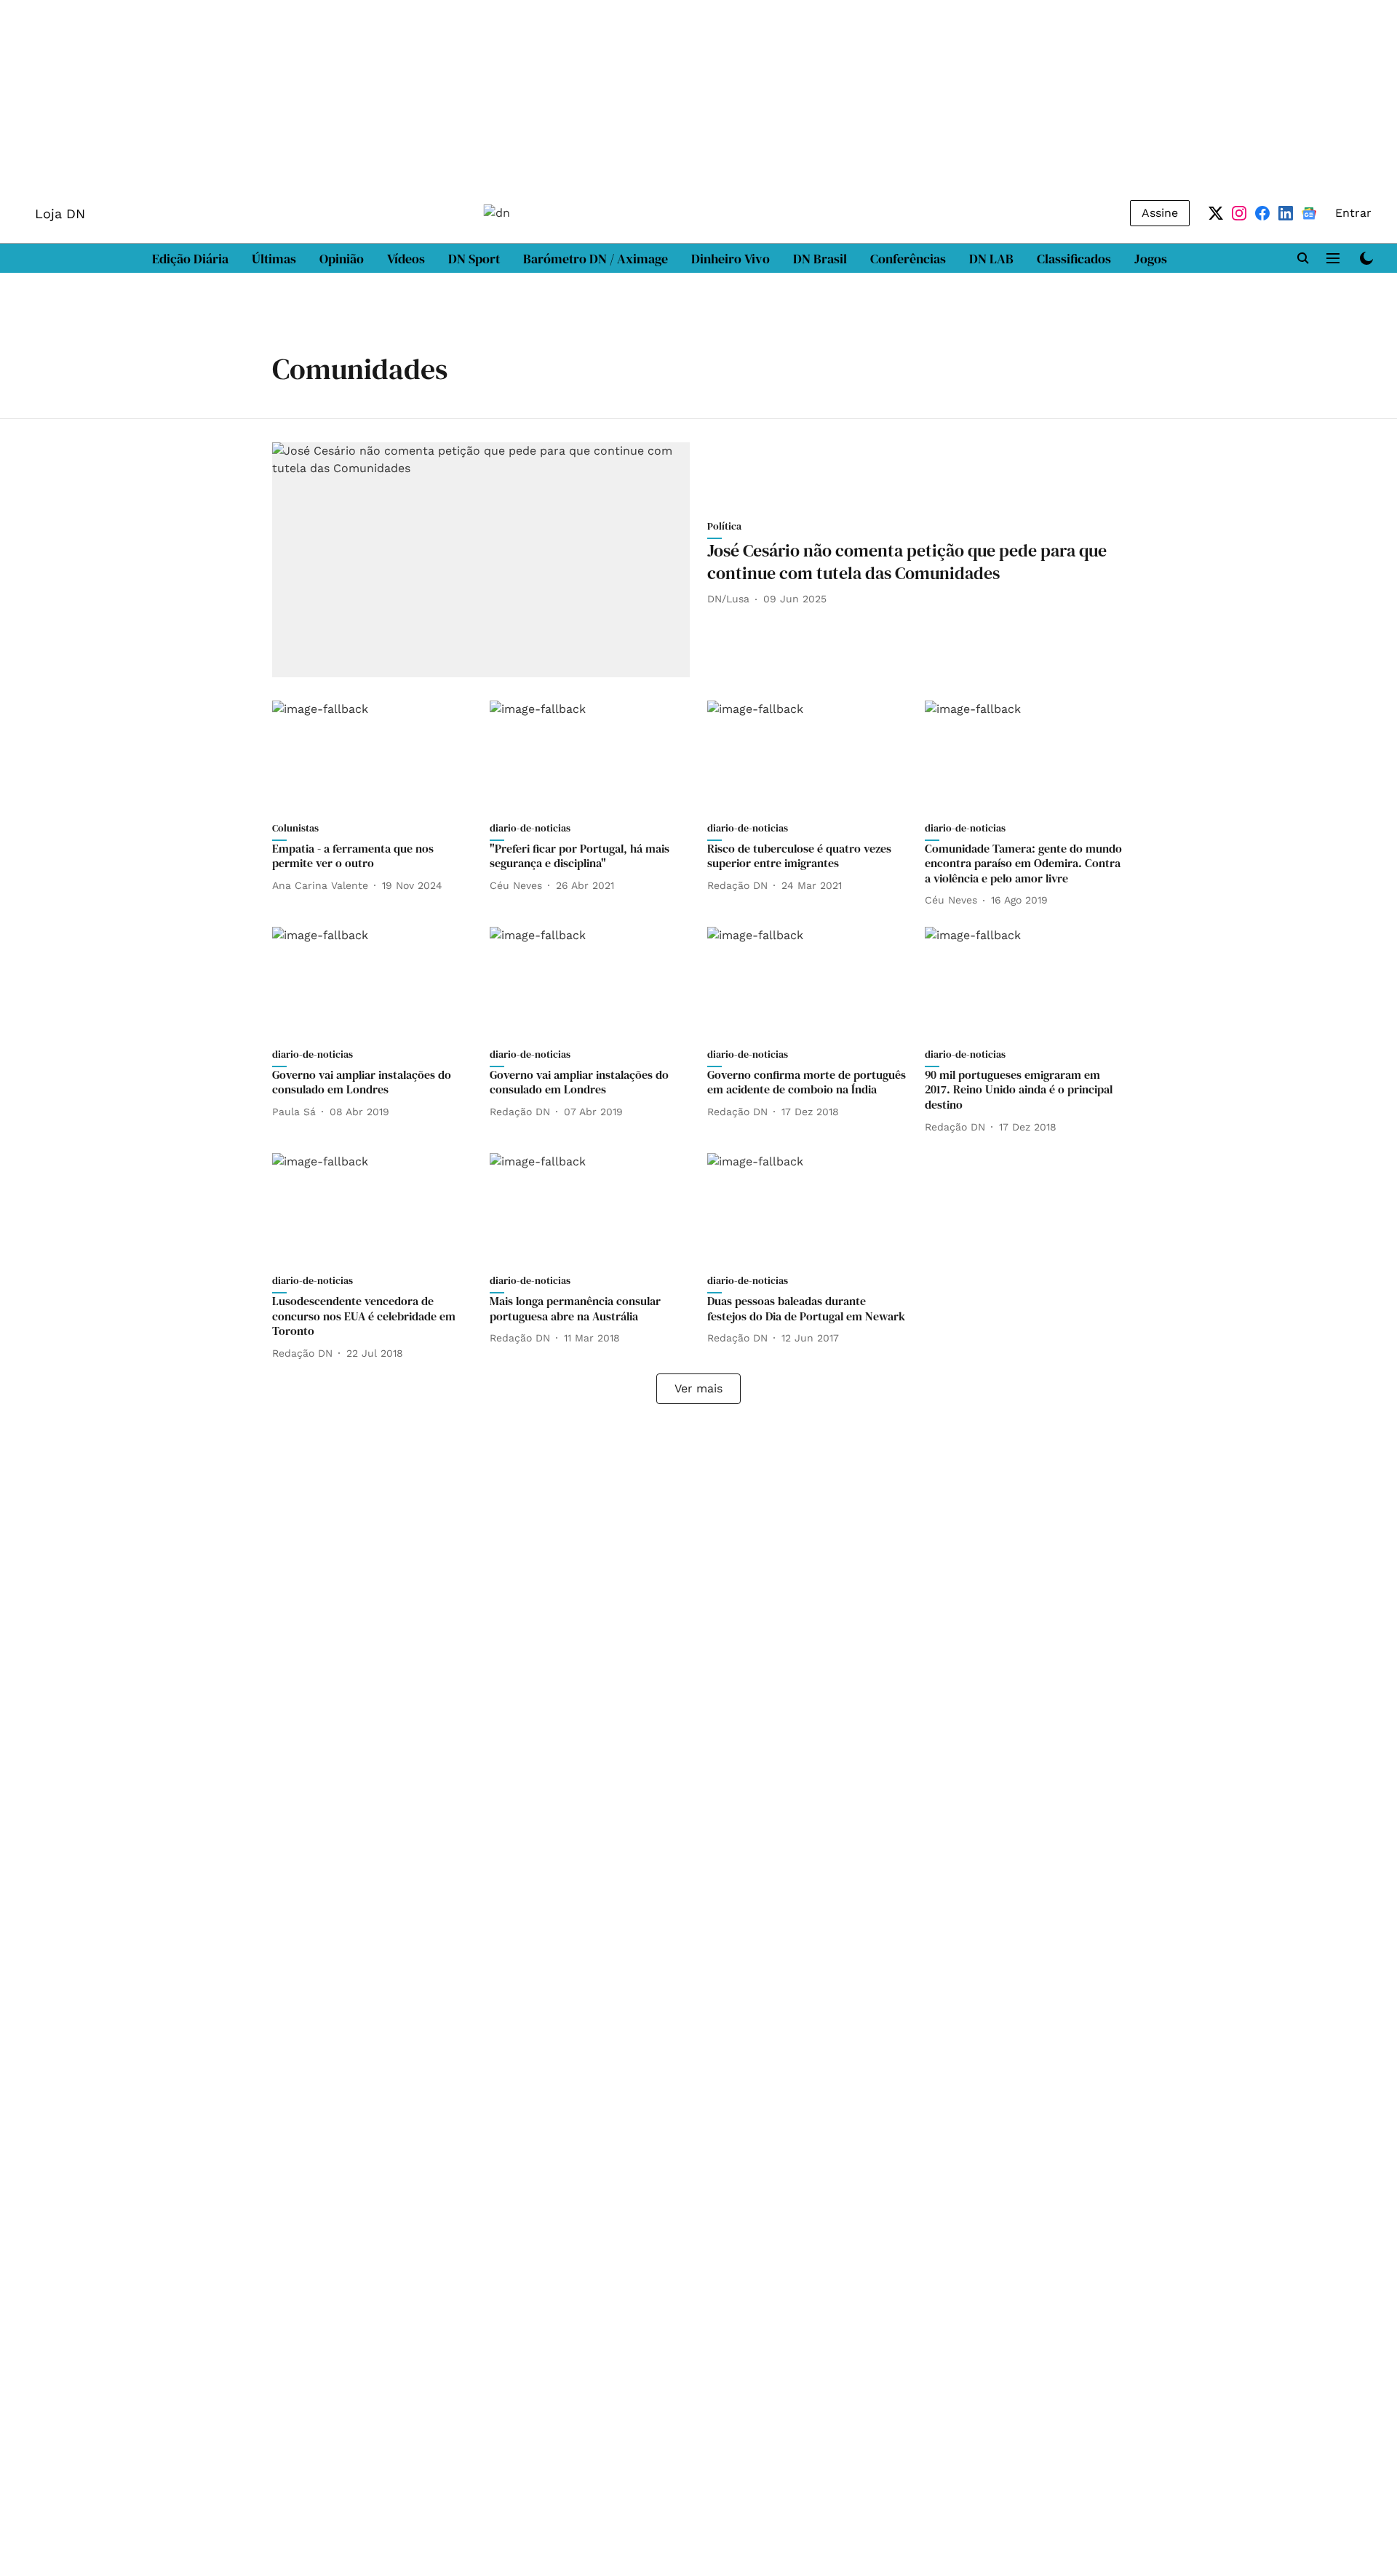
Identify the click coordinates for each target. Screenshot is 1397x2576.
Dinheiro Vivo (731, 259)
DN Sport (474, 259)
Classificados (1074, 259)
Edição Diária (190, 259)
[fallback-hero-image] (481, 560)
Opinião (342, 259)
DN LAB (991, 259)
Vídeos (406, 259)
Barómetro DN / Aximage (596, 259)
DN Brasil (820, 259)
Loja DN (60, 214)
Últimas (274, 259)
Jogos (1151, 259)
